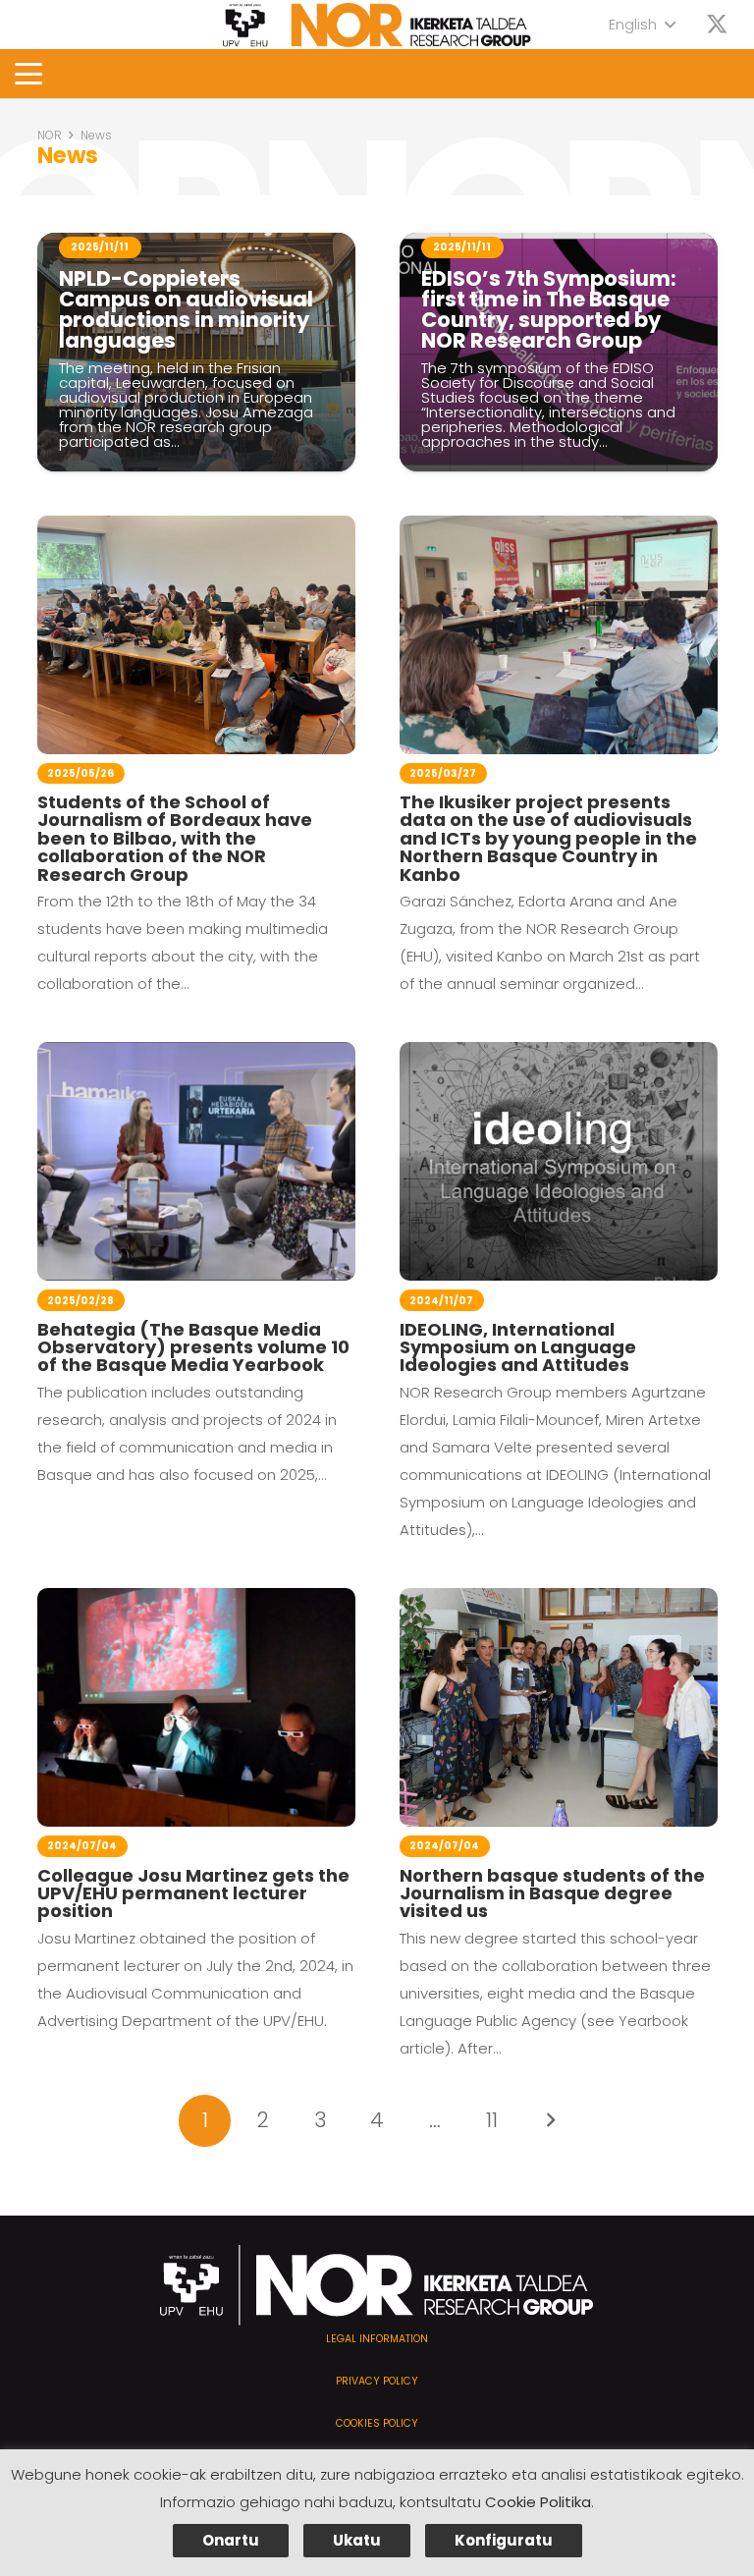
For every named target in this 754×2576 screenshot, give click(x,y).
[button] (642, 25)
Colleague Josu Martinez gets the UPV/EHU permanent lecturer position (193, 1893)
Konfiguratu (504, 2540)
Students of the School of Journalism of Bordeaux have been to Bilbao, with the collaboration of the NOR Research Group (175, 838)
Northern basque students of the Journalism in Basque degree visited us (552, 1893)
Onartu (231, 2540)
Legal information (377, 2339)
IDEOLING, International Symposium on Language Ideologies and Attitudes (518, 1347)
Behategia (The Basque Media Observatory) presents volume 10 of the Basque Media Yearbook (193, 1347)
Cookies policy (377, 2423)
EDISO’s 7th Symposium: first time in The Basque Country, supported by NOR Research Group (549, 309)
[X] (717, 25)
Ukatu (357, 2540)
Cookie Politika (538, 2502)
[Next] (549, 2121)
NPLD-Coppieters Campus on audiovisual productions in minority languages (186, 309)
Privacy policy (377, 2381)
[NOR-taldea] (377, 25)
